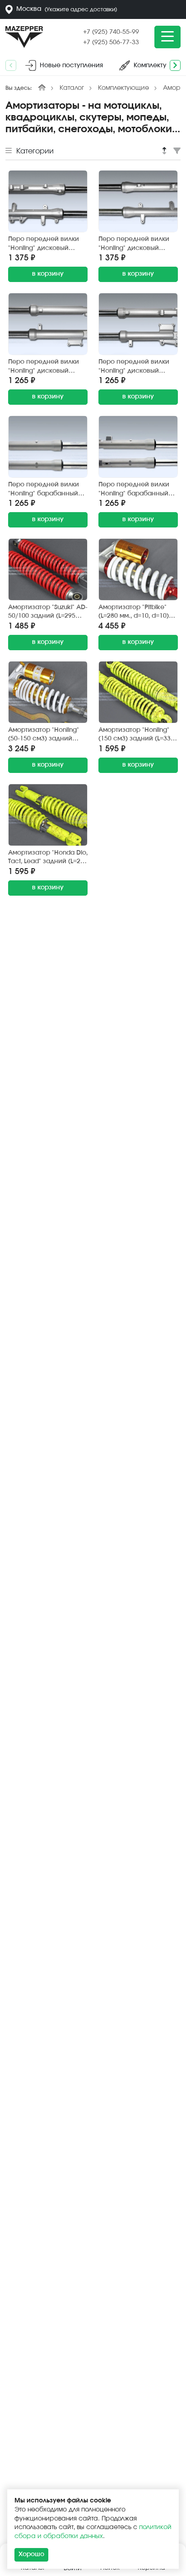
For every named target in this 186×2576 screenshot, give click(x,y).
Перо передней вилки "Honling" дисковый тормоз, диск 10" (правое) (44, 367)
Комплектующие (123, 88)
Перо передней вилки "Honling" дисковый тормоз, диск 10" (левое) (137, 367)
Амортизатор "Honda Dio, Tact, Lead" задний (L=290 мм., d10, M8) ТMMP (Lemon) (48, 858)
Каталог (72, 88)
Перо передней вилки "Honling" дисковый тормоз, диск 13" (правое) (44, 244)
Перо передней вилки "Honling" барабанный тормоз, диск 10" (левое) (137, 490)
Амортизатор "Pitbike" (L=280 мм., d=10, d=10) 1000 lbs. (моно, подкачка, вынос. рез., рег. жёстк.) (134, 613)
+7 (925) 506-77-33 (111, 42)
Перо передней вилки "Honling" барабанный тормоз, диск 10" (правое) (44, 490)
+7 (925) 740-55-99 (111, 32)
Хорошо (31, 2554)
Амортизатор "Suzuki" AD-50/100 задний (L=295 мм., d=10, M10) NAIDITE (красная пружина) (48, 613)
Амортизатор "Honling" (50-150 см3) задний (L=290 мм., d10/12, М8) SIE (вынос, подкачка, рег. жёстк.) (44, 735)
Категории (34, 151)
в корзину (48, 274)
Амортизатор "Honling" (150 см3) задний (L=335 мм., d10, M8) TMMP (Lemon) (136, 735)
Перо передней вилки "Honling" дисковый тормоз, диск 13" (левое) (137, 244)
